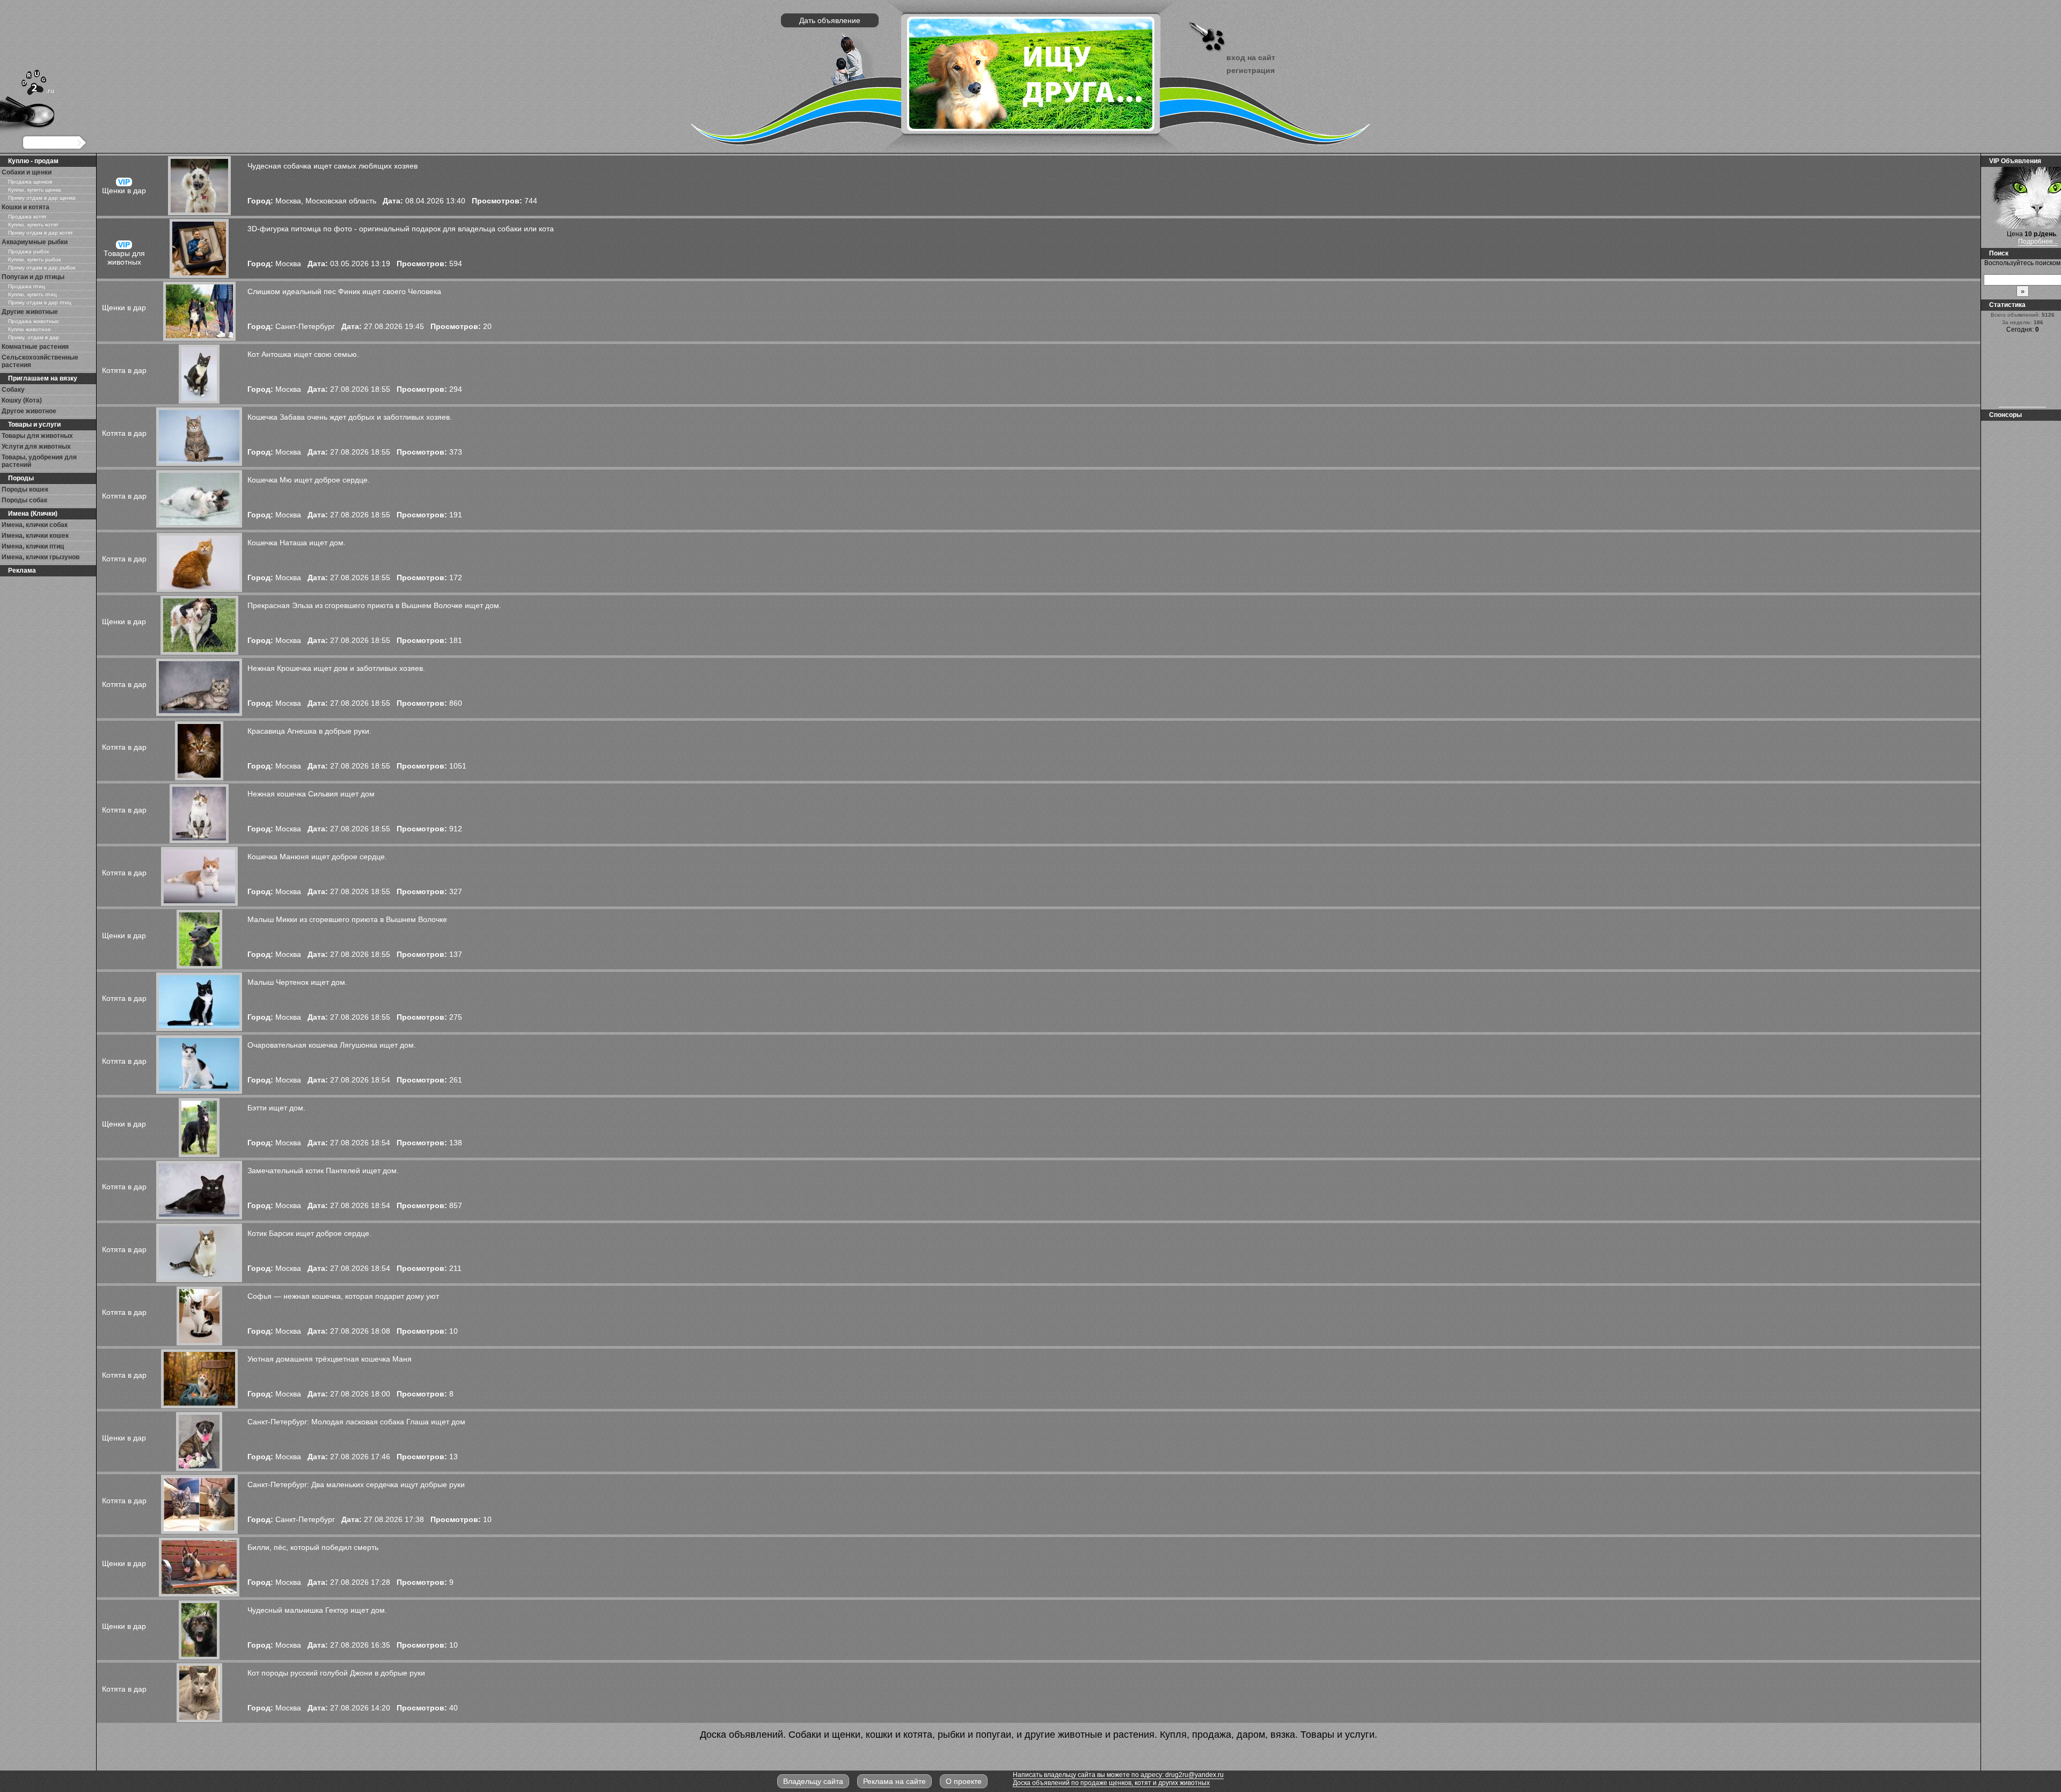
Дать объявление (830, 20)
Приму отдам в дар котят (41, 233)
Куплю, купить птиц (32, 294)
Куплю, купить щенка (35, 190)
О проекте (964, 1781)
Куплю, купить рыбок (34, 259)
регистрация (1251, 70)
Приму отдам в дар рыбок (42, 268)
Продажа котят (27, 217)
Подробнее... (2038, 242)
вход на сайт (1251, 57)
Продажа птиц (27, 286)
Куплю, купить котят (33, 225)
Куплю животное (30, 329)
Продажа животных (33, 321)
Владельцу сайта (813, 1781)
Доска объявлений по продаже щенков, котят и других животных (1111, 1783)
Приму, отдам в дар (34, 337)
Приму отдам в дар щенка (42, 198)
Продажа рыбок (28, 251)
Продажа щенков (30, 182)
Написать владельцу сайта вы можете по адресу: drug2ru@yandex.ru (1118, 1775)
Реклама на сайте (894, 1781)
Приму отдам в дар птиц (40, 302)
